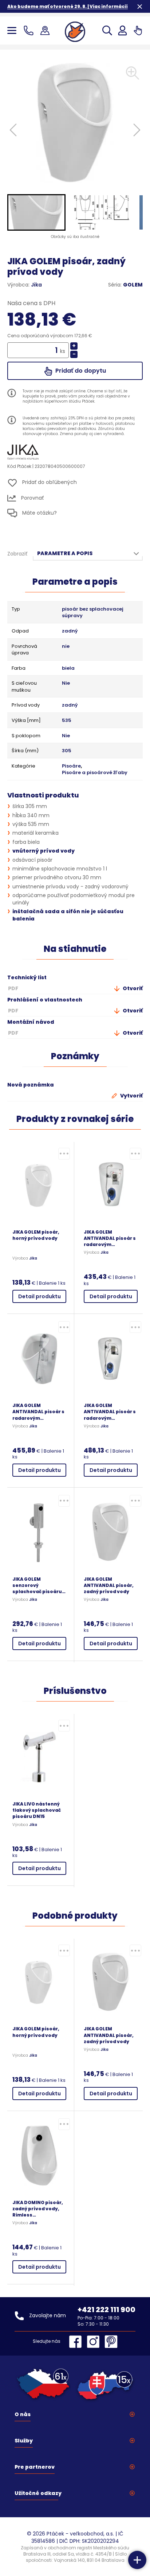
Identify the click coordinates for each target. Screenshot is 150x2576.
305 (67, 751)
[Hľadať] (107, 30)
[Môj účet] (123, 30)
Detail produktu (40, 1296)
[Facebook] (77, 2342)
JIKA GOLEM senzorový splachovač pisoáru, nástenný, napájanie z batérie (38, 1585)
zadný (70, 631)
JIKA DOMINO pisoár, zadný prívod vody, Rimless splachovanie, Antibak (38, 2209)
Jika (36, 285)
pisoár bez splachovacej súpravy (93, 613)
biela (68, 668)
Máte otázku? (39, 513)
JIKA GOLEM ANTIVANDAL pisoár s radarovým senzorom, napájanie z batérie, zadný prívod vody (110, 1412)
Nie (66, 683)
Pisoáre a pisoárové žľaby (95, 773)
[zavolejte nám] (30, 30)
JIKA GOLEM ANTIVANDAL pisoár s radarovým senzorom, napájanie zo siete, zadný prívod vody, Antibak (110, 1238)
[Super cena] (64, 1154)
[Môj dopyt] (138, 30)
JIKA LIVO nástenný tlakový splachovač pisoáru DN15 (37, 1810)
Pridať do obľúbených (49, 482)
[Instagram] (95, 2342)
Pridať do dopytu (80, 371)
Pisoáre (71, 766)
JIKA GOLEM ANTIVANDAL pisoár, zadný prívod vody (109, 1585)
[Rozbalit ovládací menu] (137, 2560)
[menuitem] (36, 212)
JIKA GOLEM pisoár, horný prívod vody (36, 1235)
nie (66, 646)
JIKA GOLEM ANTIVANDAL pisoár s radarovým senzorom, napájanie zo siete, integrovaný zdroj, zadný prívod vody (39, 1412)
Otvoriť (132, 988)
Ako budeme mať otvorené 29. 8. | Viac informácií (68, 6)
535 (67, 720)
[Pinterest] (111, 2342)
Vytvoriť (131, 1096)
